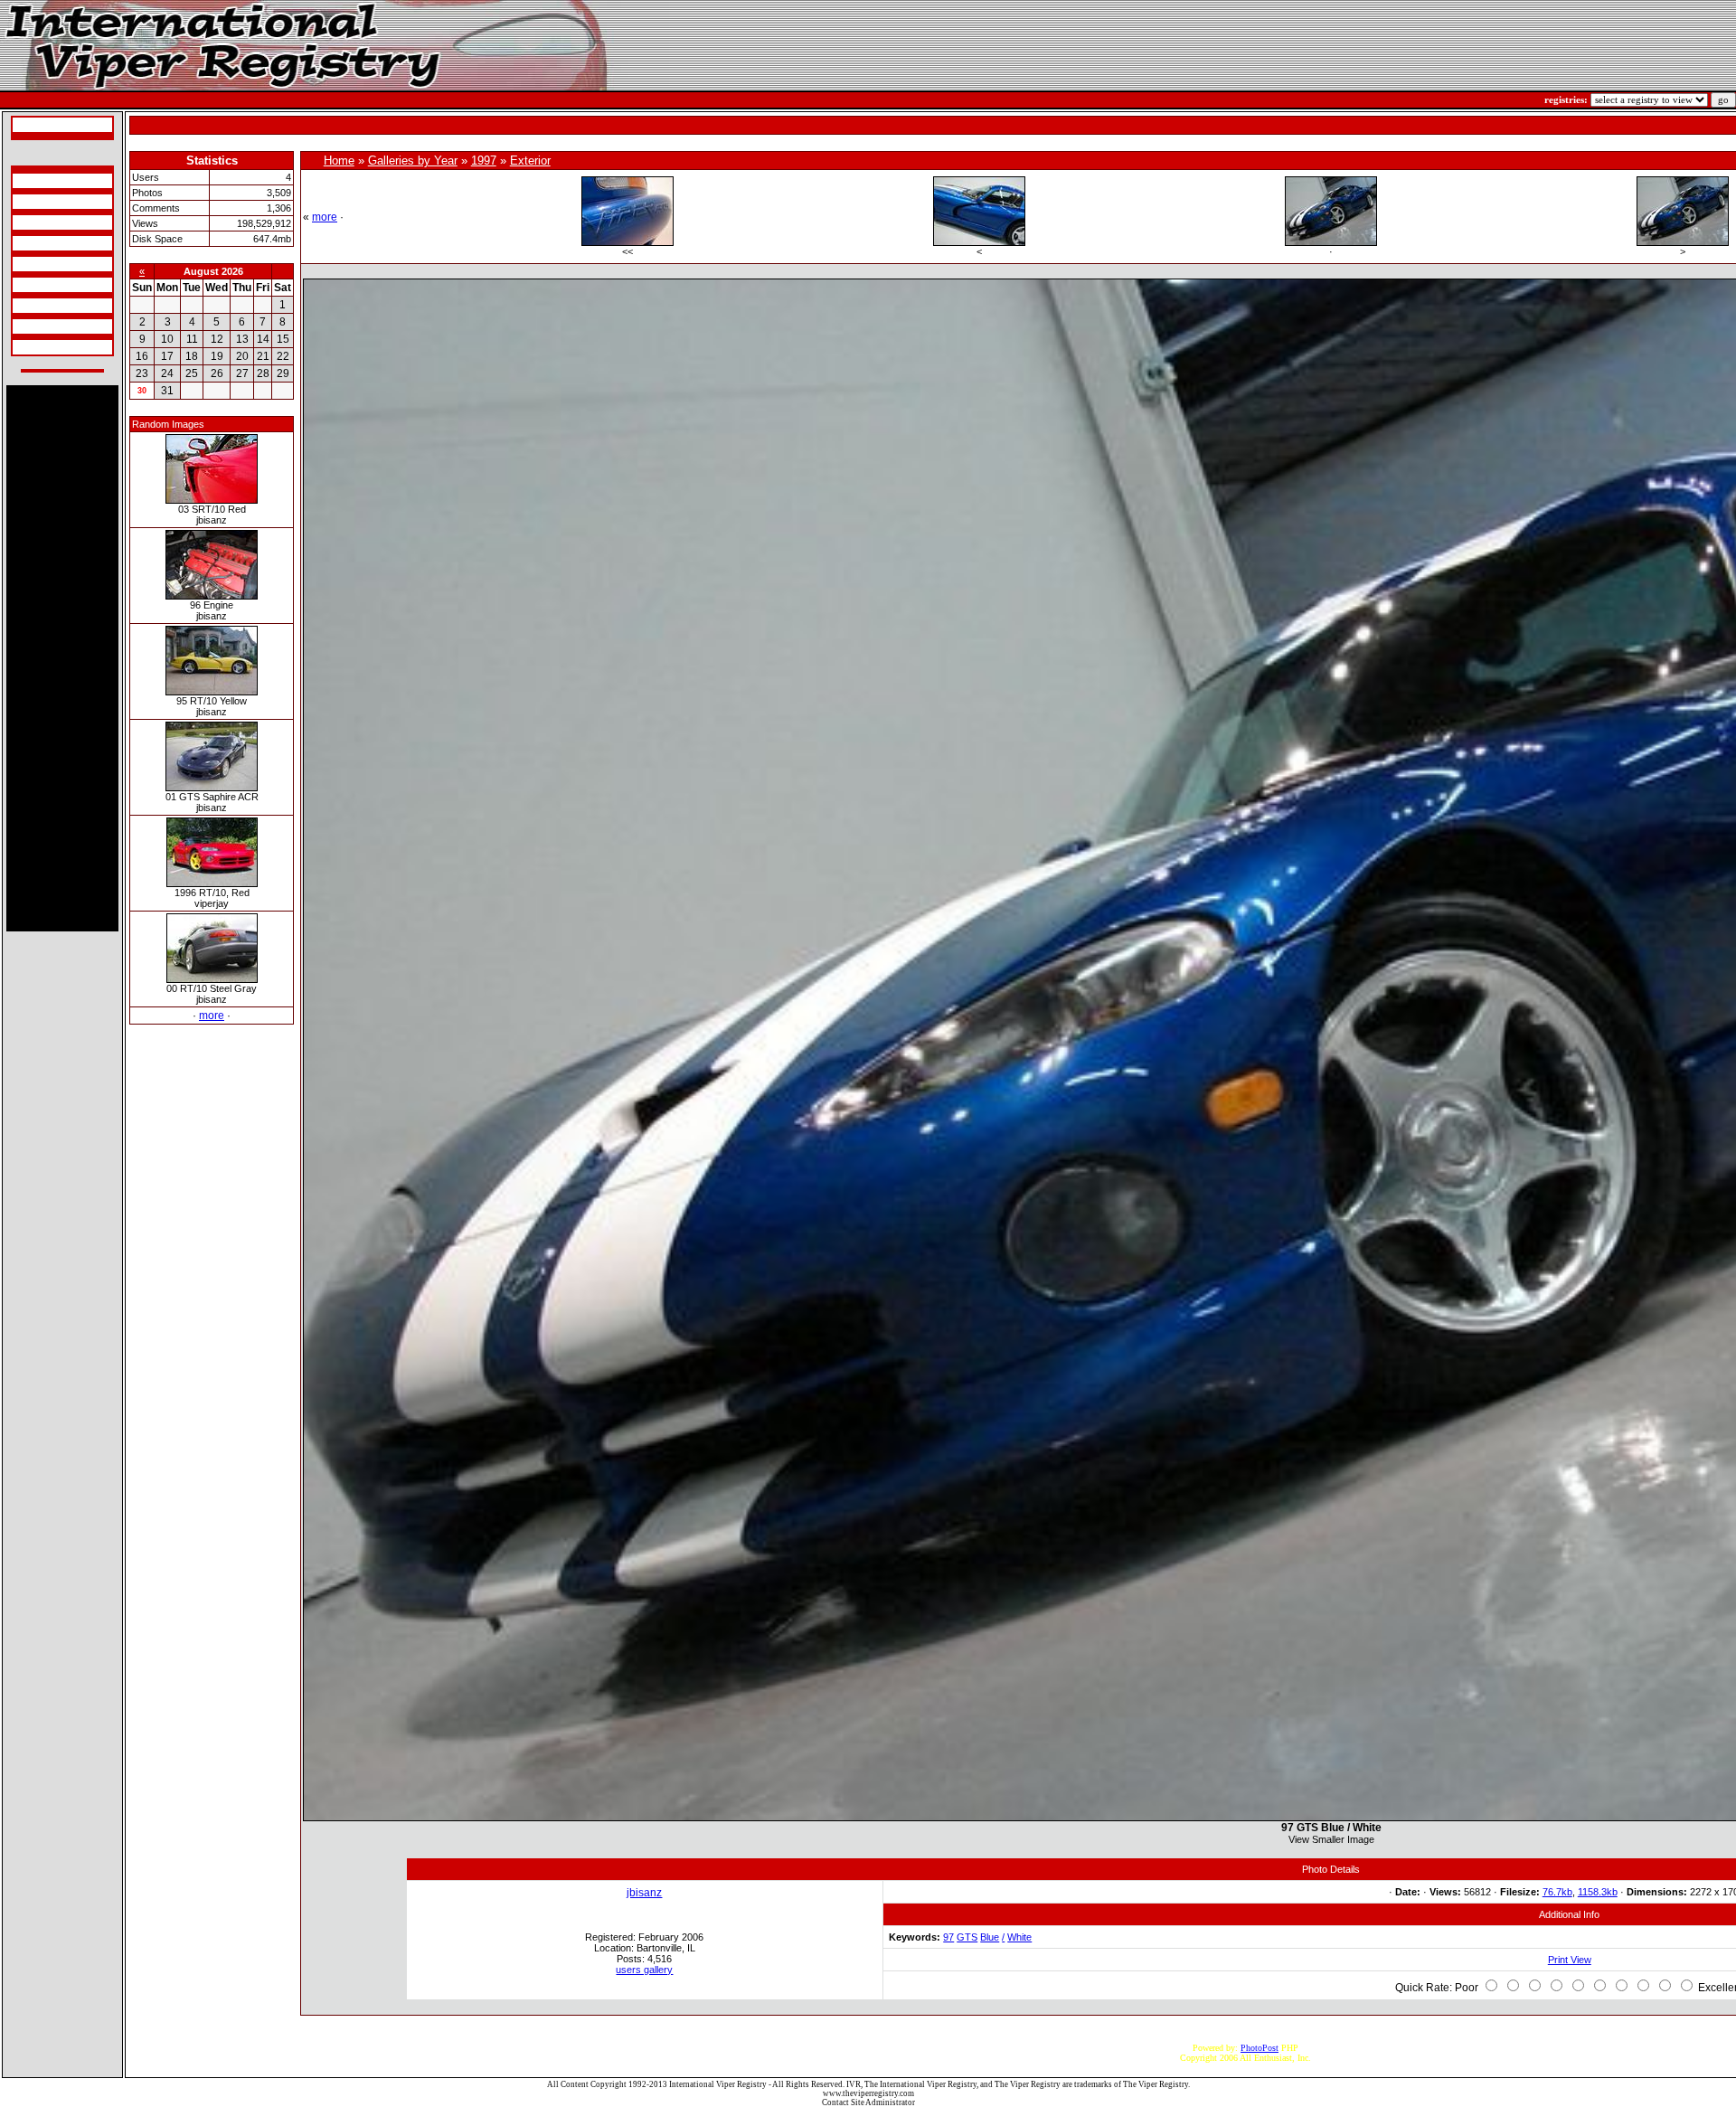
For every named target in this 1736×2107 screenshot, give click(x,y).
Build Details (39, 222)
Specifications (41, 181)
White (1019, 1937)
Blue (990, 1937)
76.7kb (1557, 1892)
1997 (484, 161)
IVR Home (35, 125)
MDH (26, 285)
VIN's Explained (46, 243)
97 (948, 1937)
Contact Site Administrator (868, 2102)
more (212, 1016)
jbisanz (644, 1893)
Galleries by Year (413, 161)
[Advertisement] (62, 658)
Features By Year (47, 306)
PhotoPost (1260, 2048)
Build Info (34, 202)
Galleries (32, 326)
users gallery (644, 1970)
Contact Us (36, 347)
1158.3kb (1598, 1892)
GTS (967, 1937)
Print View (1570, 1960)
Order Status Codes (51, 264)
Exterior (530, 161)
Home (339, 161)
